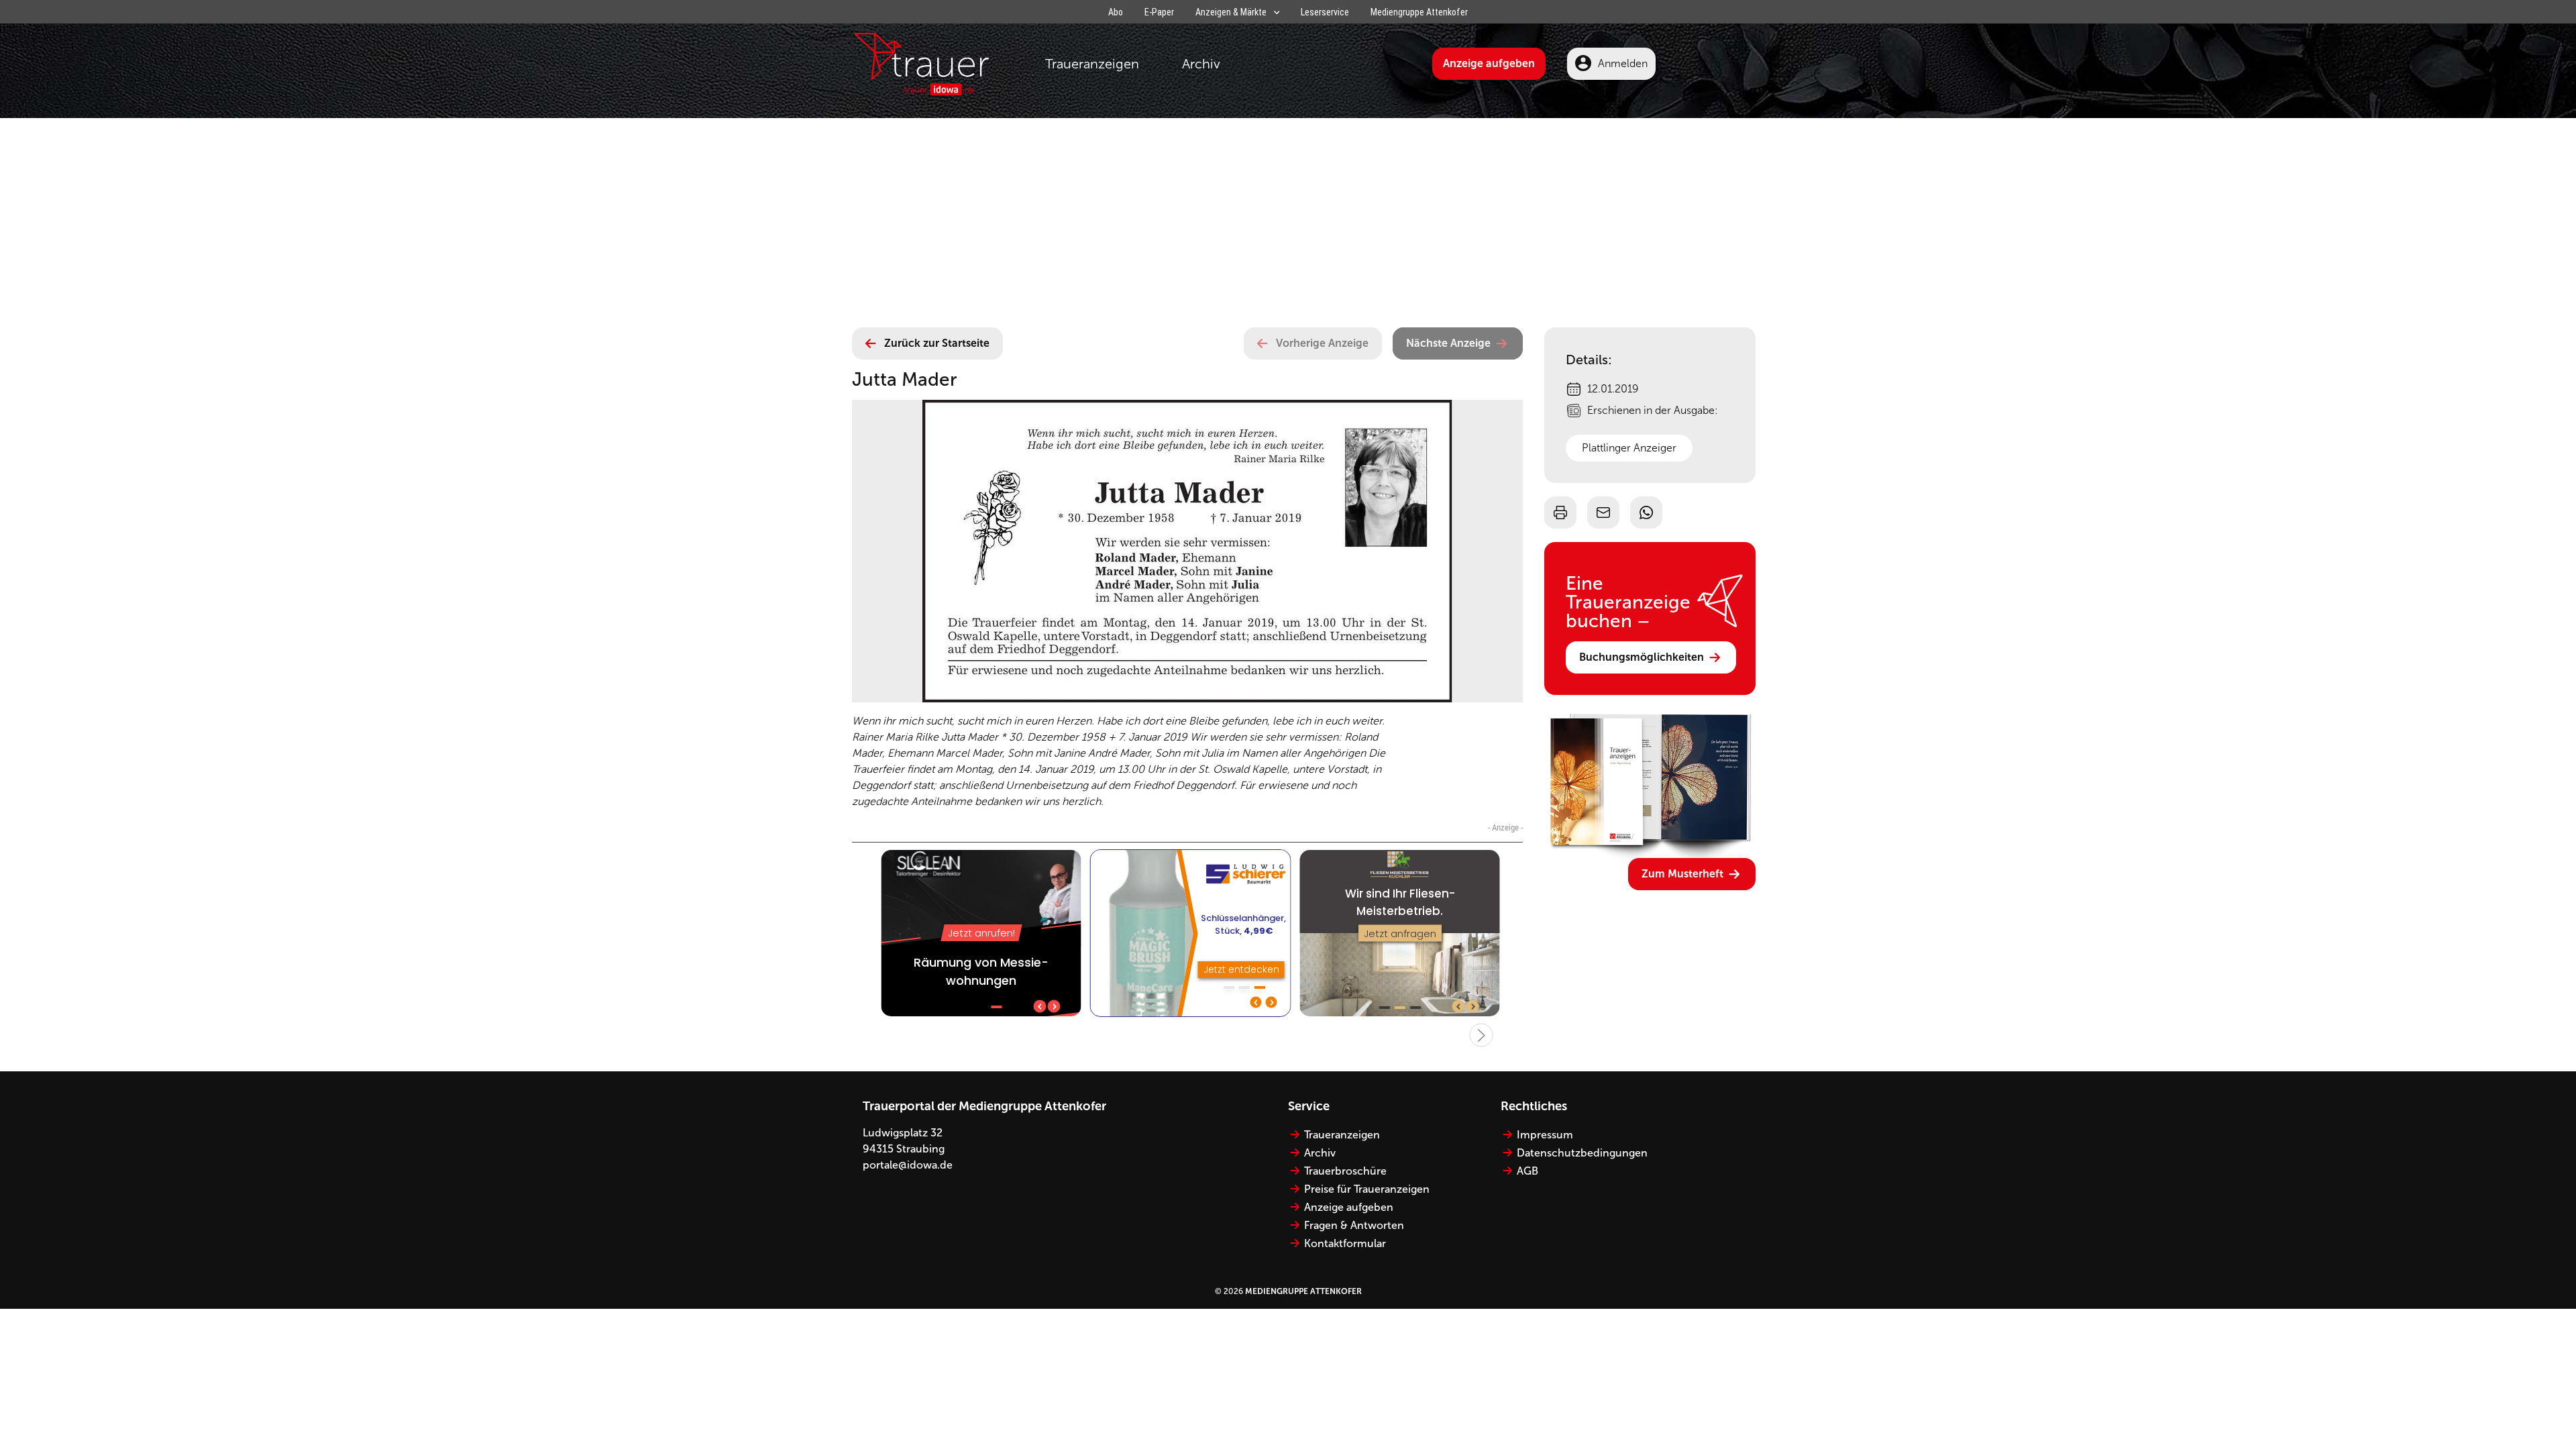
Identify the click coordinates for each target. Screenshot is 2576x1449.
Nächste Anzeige (1448, 343)
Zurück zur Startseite (937, 343)
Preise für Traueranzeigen (1367, 1189)
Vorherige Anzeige (1322, 343)
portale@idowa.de (908, 1165)
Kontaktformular (1345, 1243)
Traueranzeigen (1092, 64)
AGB (1527, 1171)
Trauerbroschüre (1345, 1171)
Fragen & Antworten (1354, 1225)
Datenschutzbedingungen (1582, 1153)
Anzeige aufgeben (1489, 63)
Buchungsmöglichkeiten (1642, 657)
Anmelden (1623, 63)
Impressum (1545, 1135)
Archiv (1201, 64)
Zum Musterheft (1682, 874)
